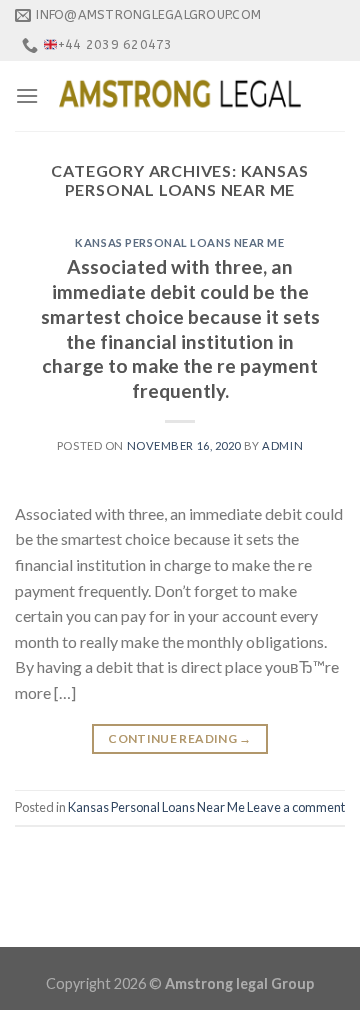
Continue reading (180, 738)
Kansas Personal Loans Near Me (179, 242)
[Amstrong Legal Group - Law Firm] (180, 96)
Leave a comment (296, 807)
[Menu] (27, 95)
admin (282, 445)
